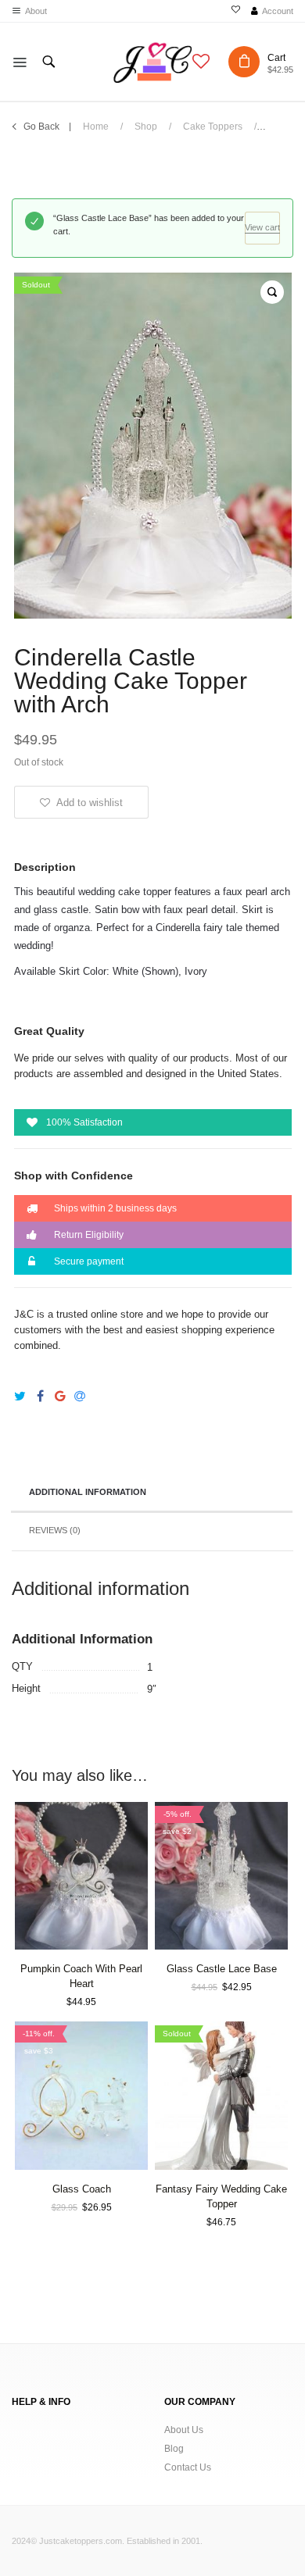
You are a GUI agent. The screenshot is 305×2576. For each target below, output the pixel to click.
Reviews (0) (55, 1530)
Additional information (88, 1492)
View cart (262, 227)
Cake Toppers (213, 127)
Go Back (41, 127)
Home (96, 127)
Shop (146, 127)
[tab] (152, 1493)
